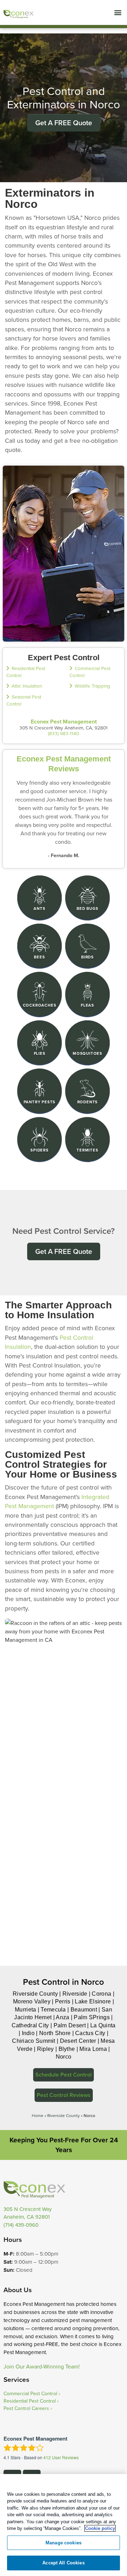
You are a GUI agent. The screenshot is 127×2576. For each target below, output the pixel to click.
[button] (118, 12)
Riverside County (64, 2115)
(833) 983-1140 (64, 733)
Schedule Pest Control (64, 2075)
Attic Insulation (27, 686)
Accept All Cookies (63, 2563)
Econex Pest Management (64, 722)
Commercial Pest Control (30, 2393)
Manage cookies (64, 2543)
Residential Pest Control (30, 2401)
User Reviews (61, 2457)
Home (38, 2115)
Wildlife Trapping (92, 686)
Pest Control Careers (26, 2408)
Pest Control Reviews (64, 2095)
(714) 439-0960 (21, 2225)
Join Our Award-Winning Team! (42, 2366)
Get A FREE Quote (64, 123)
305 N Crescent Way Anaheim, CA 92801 (28, 2213)
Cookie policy (100, 2528)
